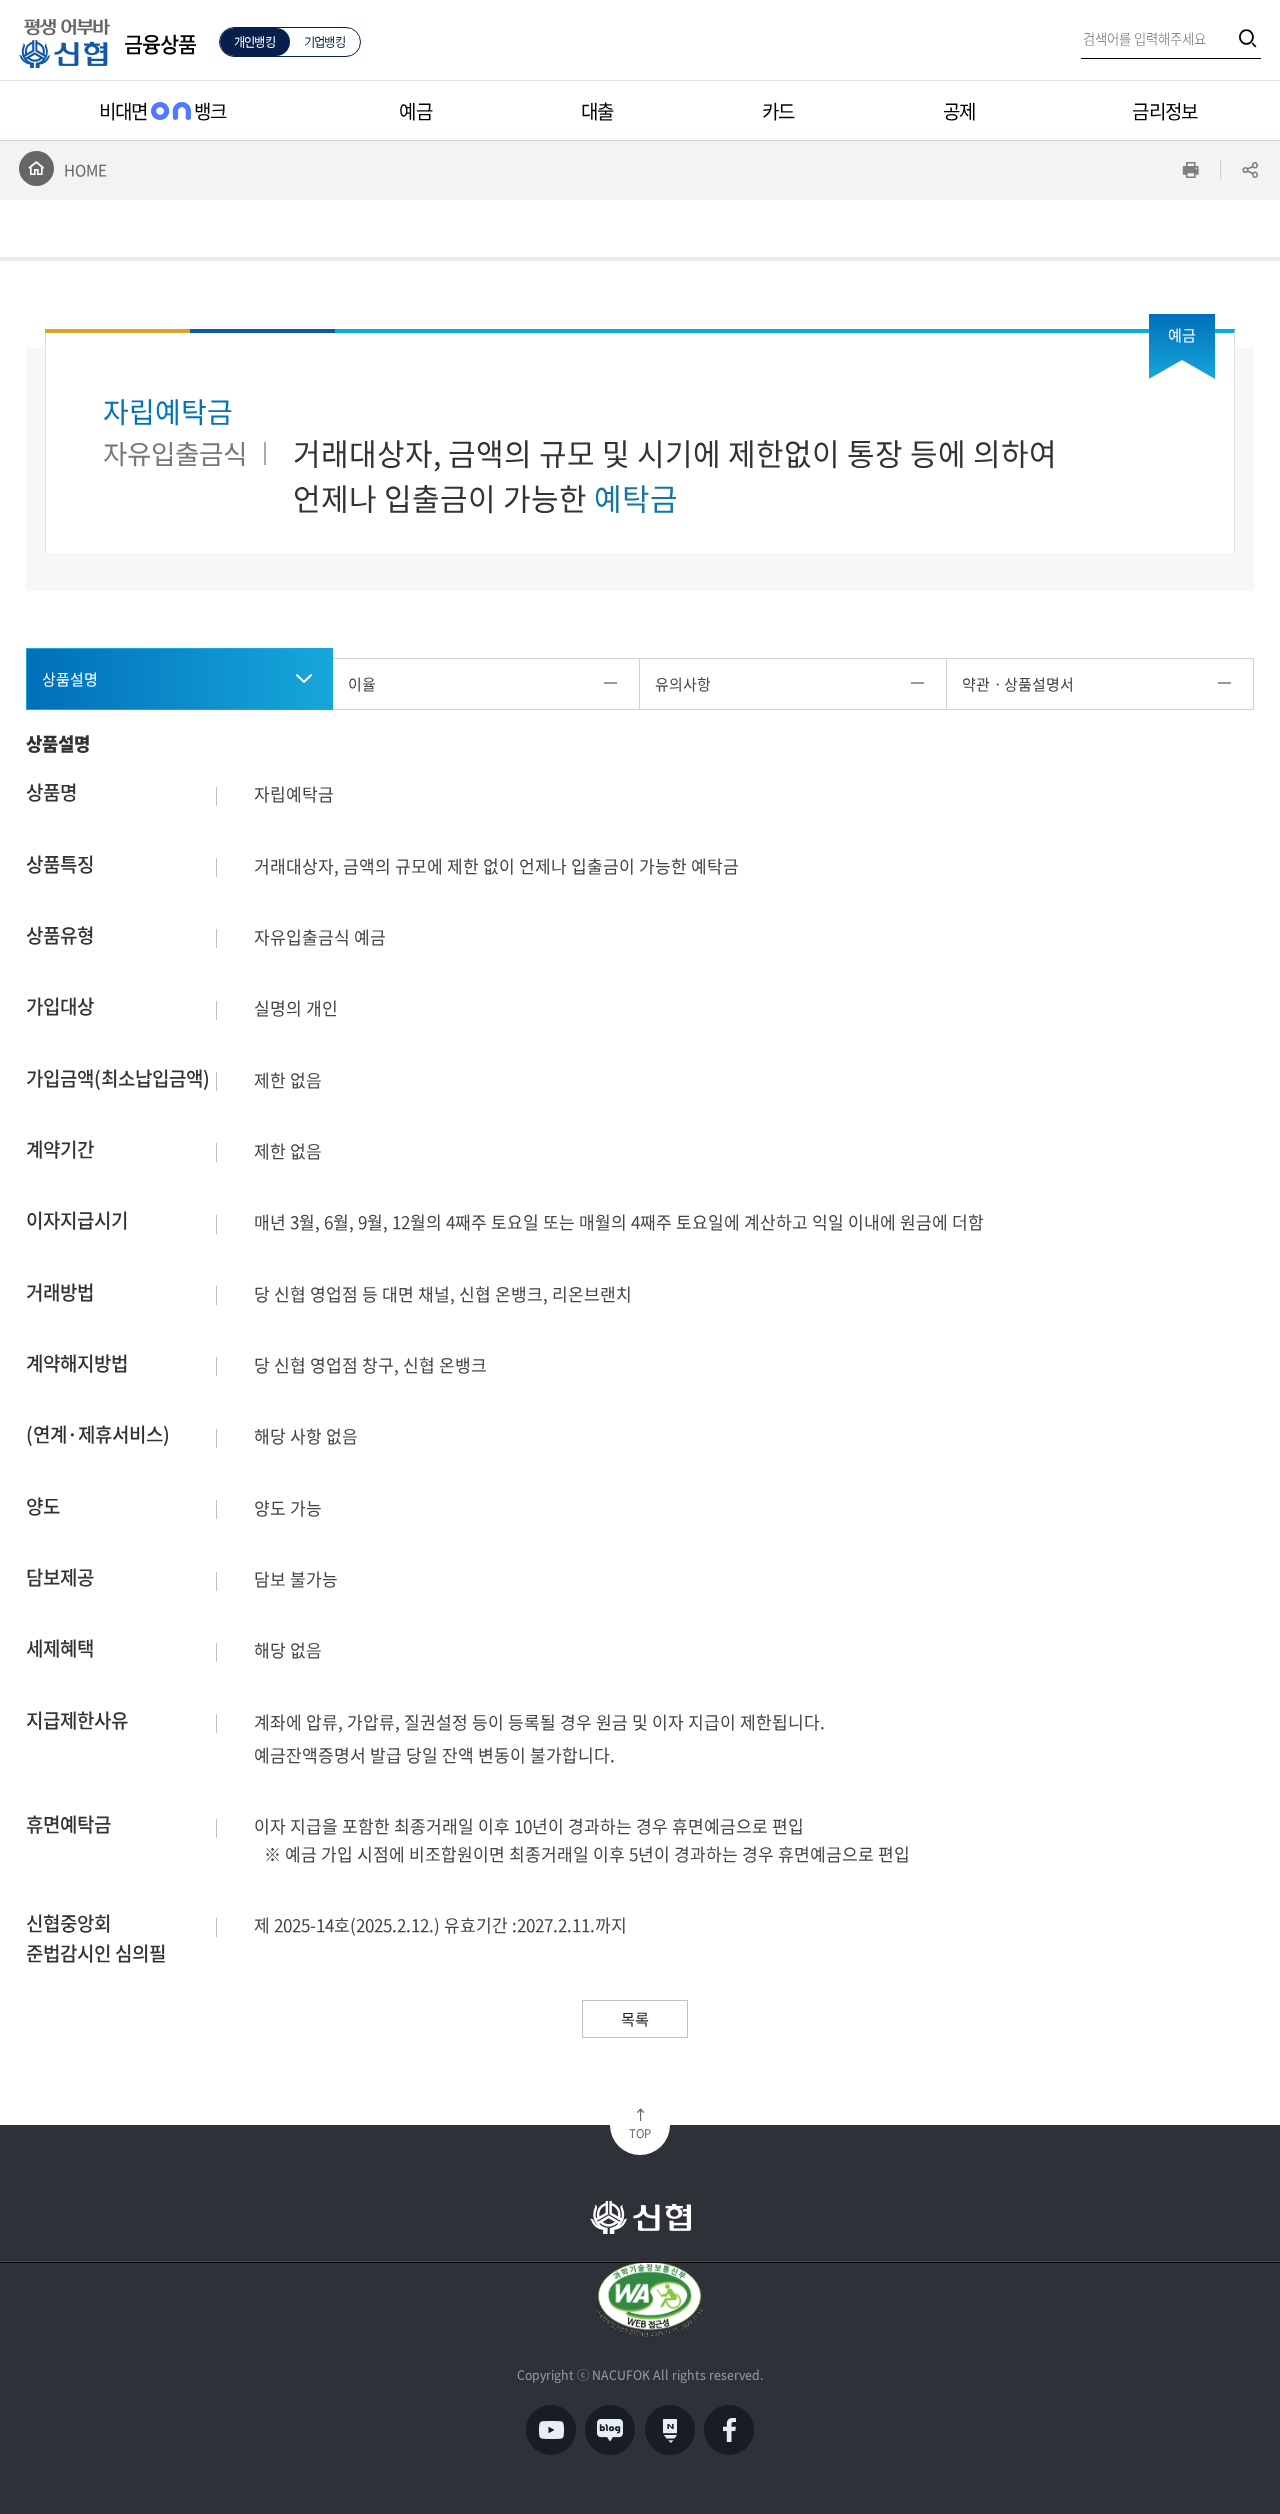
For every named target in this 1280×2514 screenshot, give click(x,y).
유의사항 (683, 684)
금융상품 (160, 43)
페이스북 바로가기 (729, 2430)
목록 (635, 2018)
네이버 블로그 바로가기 (610, 2430)
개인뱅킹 (254, 42)
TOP (640, 2133)
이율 (362, 684)
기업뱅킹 (324, 42)
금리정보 (1164, 111)
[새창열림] (1246, 39)
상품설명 (70, 679)
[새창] (649, 2299)
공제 (959, 111)
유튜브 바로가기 (550, 2430)
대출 (597, 111)
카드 (778, 111)
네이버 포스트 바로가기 (669, 2430)
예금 (415, 111)
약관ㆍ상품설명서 (1018, 684)
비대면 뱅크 (163, 111)
